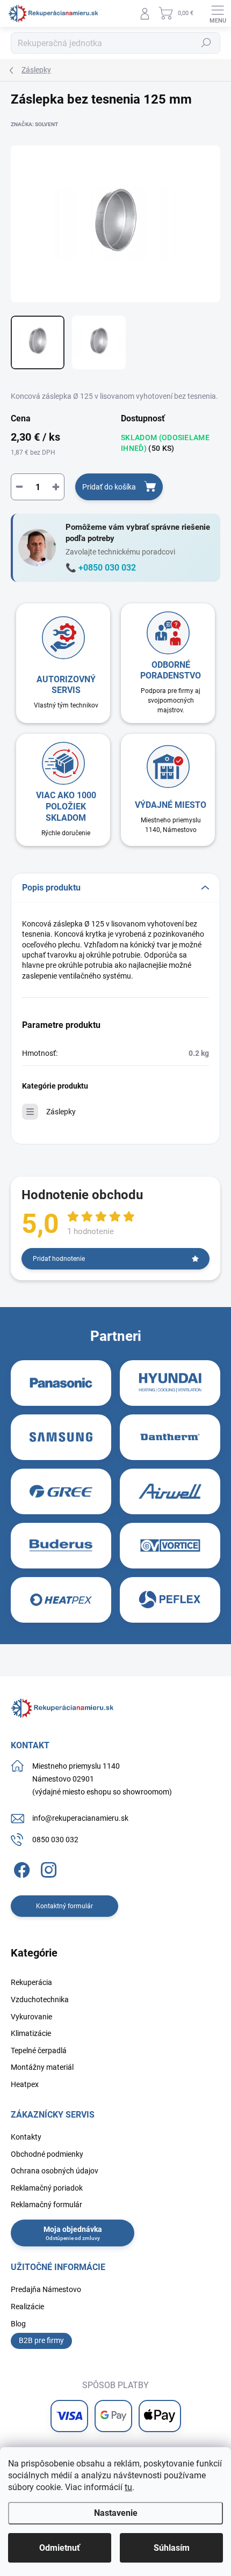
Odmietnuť (60, 2548)
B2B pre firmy (41, 2340)
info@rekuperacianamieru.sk (80, 1818)
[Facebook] (20, 1868)
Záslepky (61, 1112)
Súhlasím (172, 2548)
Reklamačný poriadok (47, 2188)
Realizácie (27, 2307)
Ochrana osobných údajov (55, 2171)
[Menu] (218, 13)
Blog (18, 2324)
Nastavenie (116, 2513)
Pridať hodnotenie (59, 1259)
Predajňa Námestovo (46, 2289)
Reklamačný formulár (46, 2205)
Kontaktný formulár (64, 1906)
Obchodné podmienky (47, 2154)
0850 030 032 (55, 1840)
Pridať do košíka (109, 487)
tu (128, 2487)
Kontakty (26, 2137)
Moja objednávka (73, 2229)
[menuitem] (31, 1983)
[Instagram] (47, 1868)
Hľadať (206, 43)
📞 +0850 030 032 (101, 568)
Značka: (34, 124)
